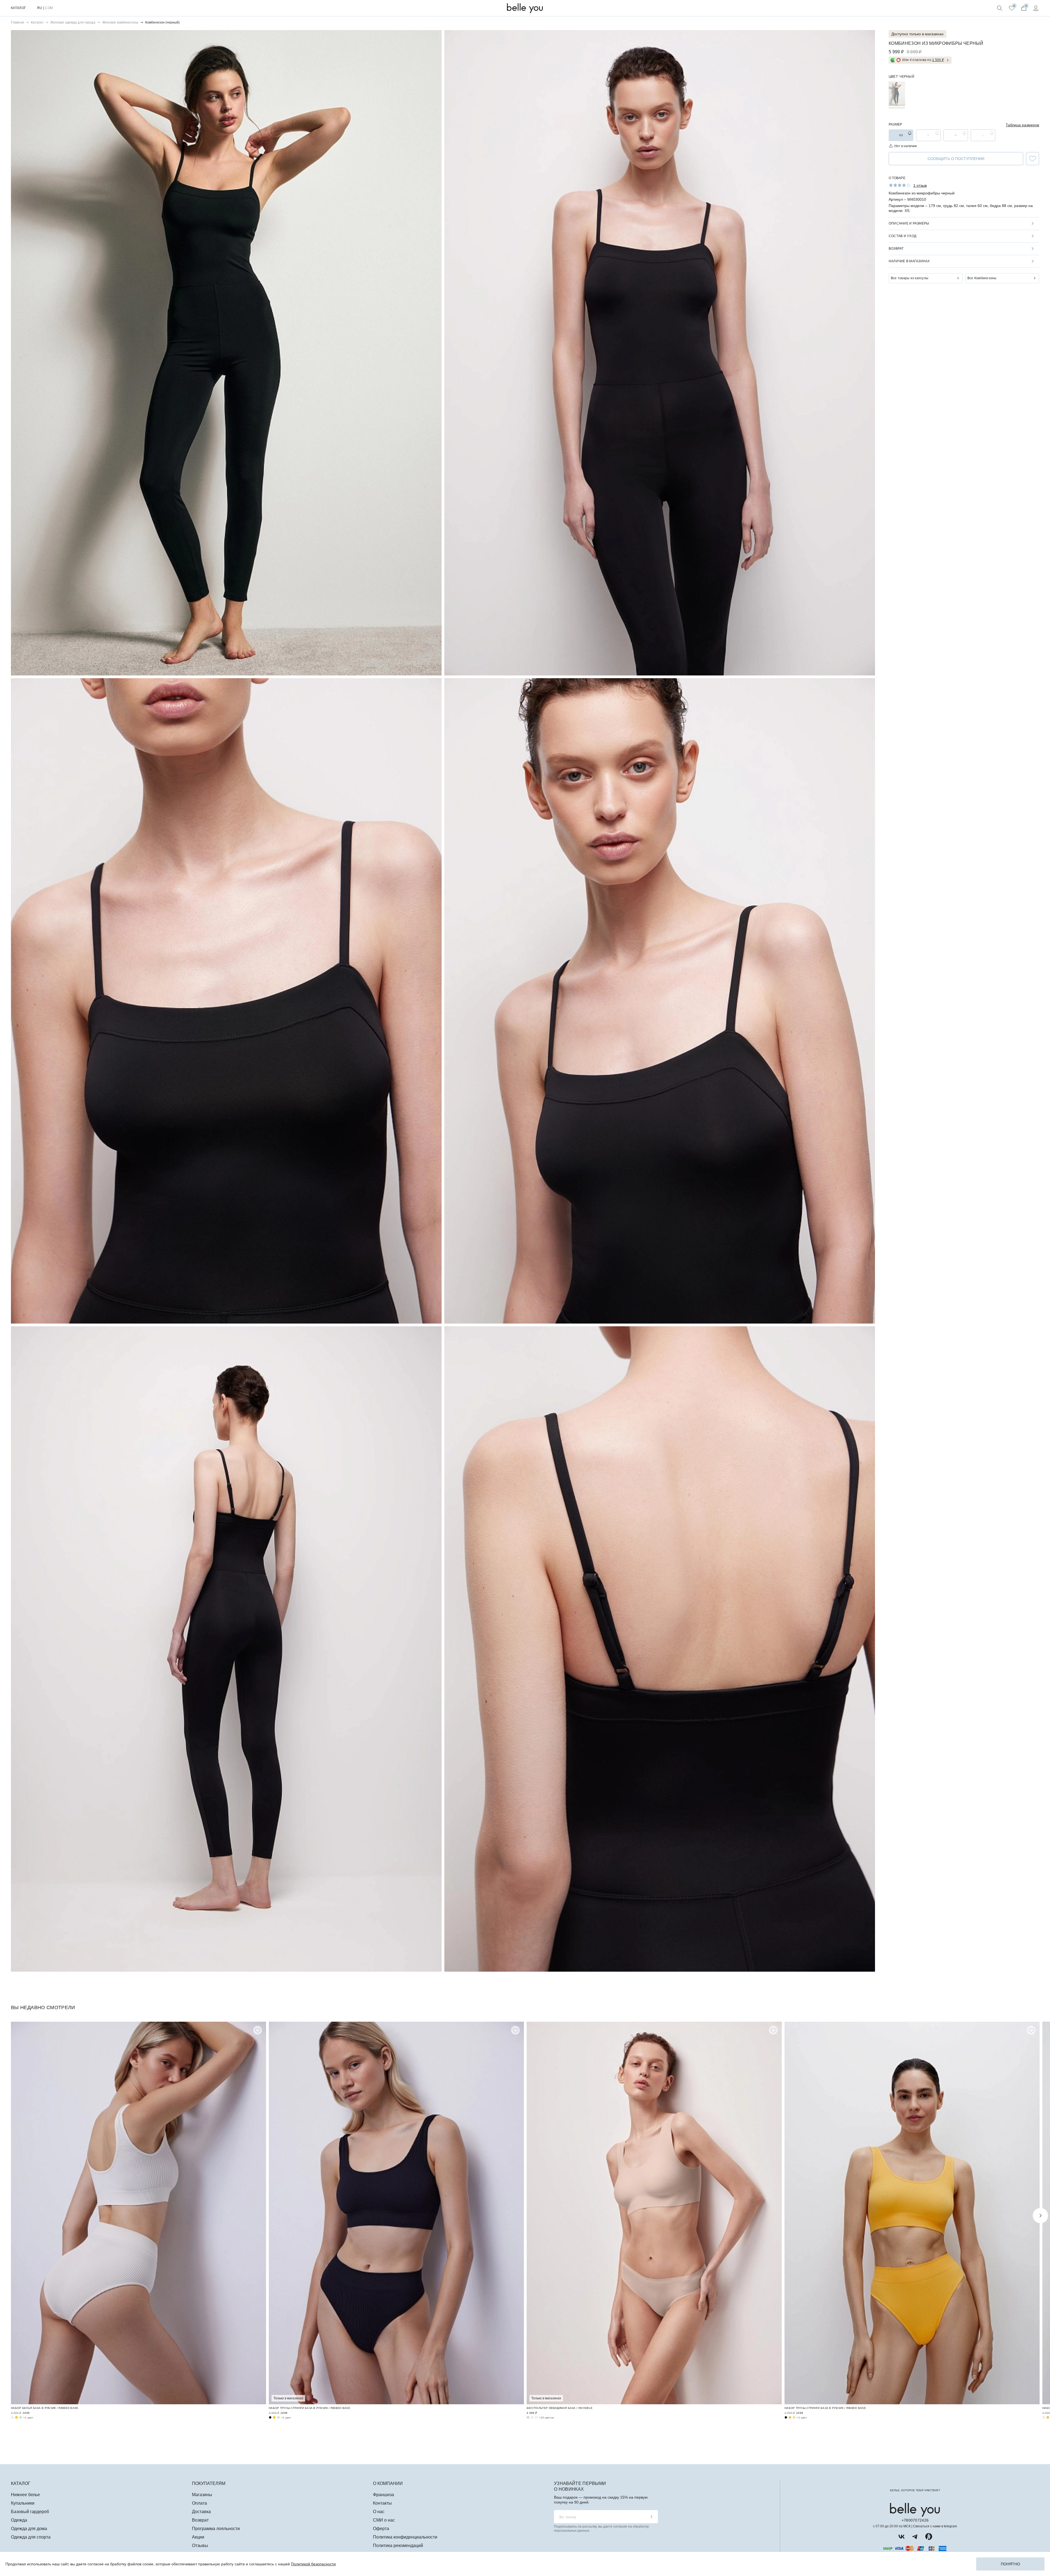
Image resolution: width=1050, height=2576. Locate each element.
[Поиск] (1000, 8)
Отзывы (200, 2546)
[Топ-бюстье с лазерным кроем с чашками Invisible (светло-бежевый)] (536, 2417)
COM (49, 8)
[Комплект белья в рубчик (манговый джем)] (16, 2417)
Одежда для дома (29, 2529)
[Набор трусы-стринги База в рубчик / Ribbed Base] (396, 2213)
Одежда (19, 2520)
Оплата (199, 2503)
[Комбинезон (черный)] (897, 94)
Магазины (202, 2495)
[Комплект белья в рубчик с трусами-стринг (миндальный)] (278, 2417)
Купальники (23, 2503)
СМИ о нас (384, 2520)
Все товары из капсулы (910, 278)
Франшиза (383, 2495)
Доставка (201, 2512)
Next (1040, 2216)
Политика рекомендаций (398, 2546)
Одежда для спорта (31, 2537)
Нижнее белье (25, 2495)
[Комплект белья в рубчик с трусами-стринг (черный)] (270, 2417)
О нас (379, 2512)
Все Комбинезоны (982, 278)
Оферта (381, 2529)
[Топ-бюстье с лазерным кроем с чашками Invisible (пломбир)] (532, 2417)
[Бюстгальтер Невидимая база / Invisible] (654, 2213)
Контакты (382, 2503)
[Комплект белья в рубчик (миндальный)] (21, 2417)
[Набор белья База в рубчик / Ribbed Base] (138, 2213)
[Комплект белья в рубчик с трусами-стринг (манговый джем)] (274, 2417)
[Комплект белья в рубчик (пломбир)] (12, 2417)
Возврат (200, 2520)
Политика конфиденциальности (405, 2537)
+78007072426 (915, 2520)
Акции (198, 2537)
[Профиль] (1036, 8)
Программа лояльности (216, 2529)
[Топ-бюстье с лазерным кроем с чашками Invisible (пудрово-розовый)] (528, 2417)
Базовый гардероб (30, 2512)
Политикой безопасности (313, 2564)
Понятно (1010, 2564)
